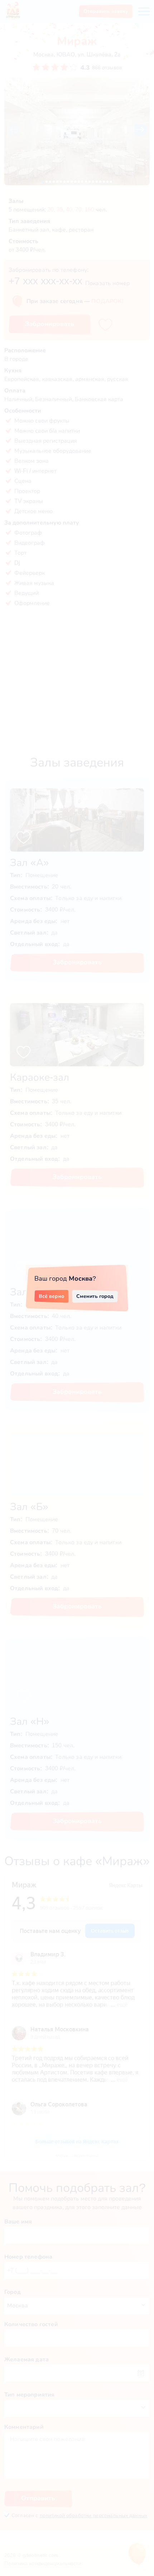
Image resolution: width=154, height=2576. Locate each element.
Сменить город (95, 1296)
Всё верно (51, 1296)
